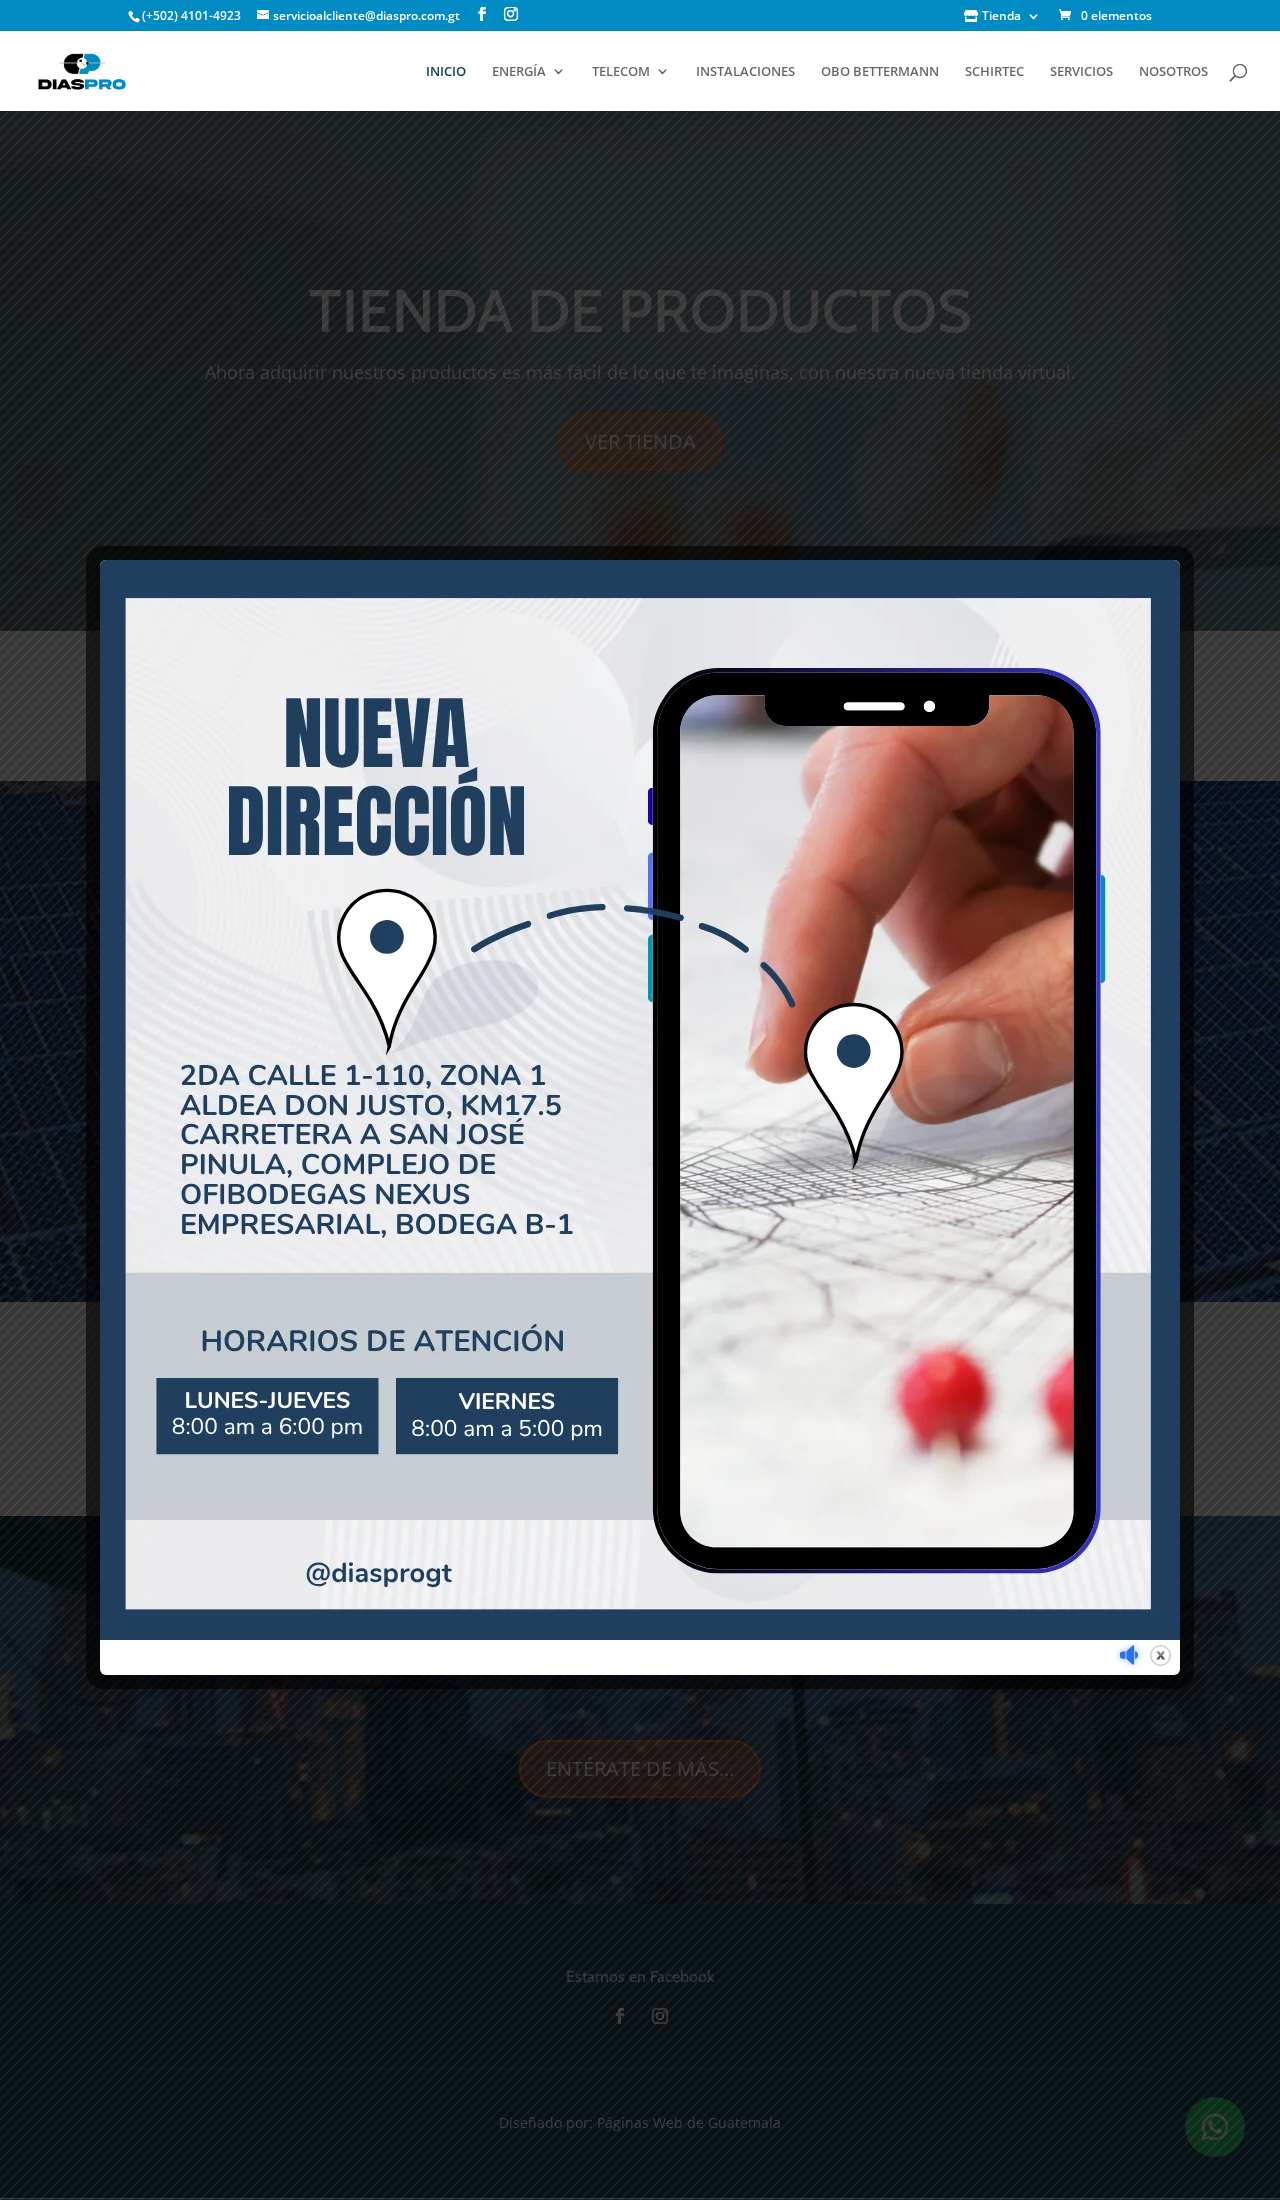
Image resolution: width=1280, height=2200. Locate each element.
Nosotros (1173, 72)
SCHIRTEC (994, 72)
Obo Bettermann (880, 72)
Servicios (1081, 72)
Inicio (446, 72)
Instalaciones (745, 72)
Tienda (1000, 17)
